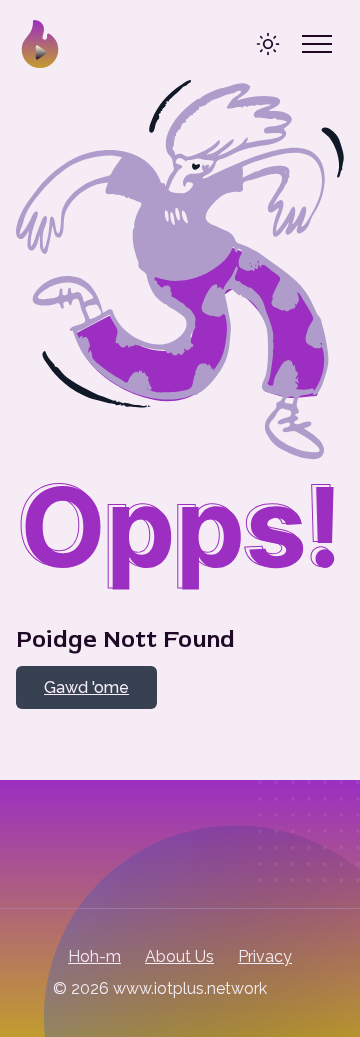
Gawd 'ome (86, 687)
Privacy (265, 956)
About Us (179, 956)
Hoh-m (94, 956)
